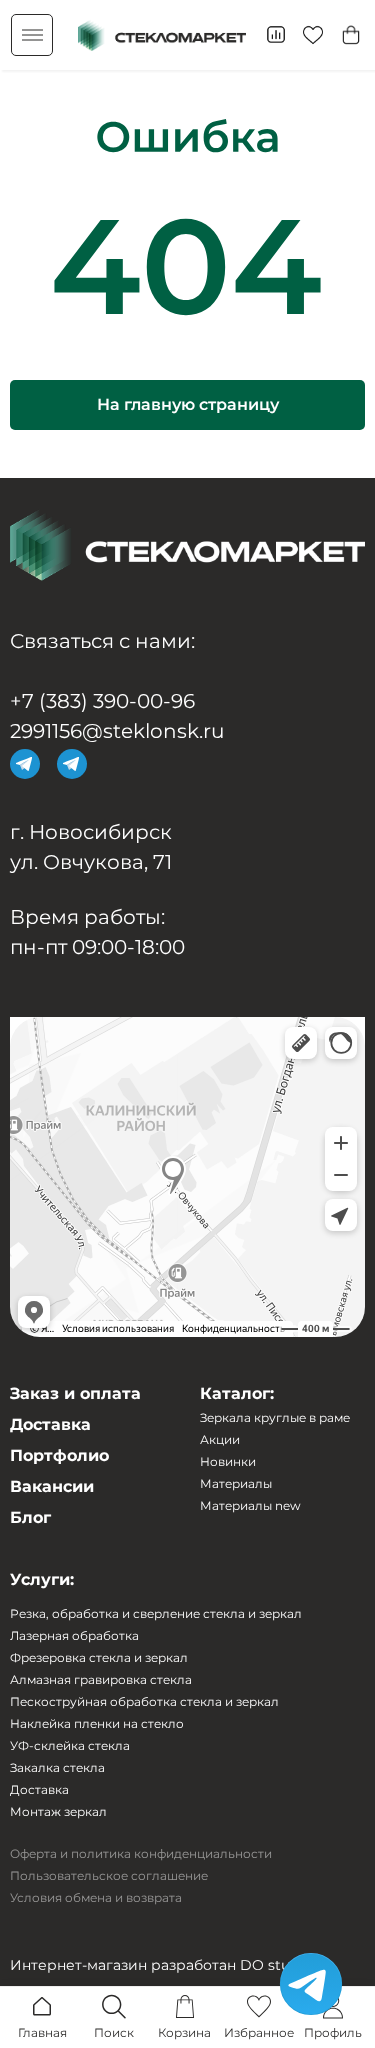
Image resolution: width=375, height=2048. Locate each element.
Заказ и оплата (75, 1394)
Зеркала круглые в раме (275, 1418)
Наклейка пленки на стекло (97, 1724)
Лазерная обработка (74, 1636)
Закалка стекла (57, 1768)
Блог (30, 1518)
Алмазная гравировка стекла (101, 1680)
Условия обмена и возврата (96, 1898)
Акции (220, 1440)
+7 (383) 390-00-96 (102, 701)
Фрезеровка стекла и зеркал (99, 1658)
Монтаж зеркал (58, 1812)
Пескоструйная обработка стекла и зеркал (144, 1702)
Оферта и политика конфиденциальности (141, 1854)
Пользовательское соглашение (109, 1876)
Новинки (228, 1462)
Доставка (50, 1425)
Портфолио (59, 1456)
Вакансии (52, 1487)
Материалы (236, 1484)
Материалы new (250, 1506)
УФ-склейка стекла (70, 1746)
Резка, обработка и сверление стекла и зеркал (156, 1614)
